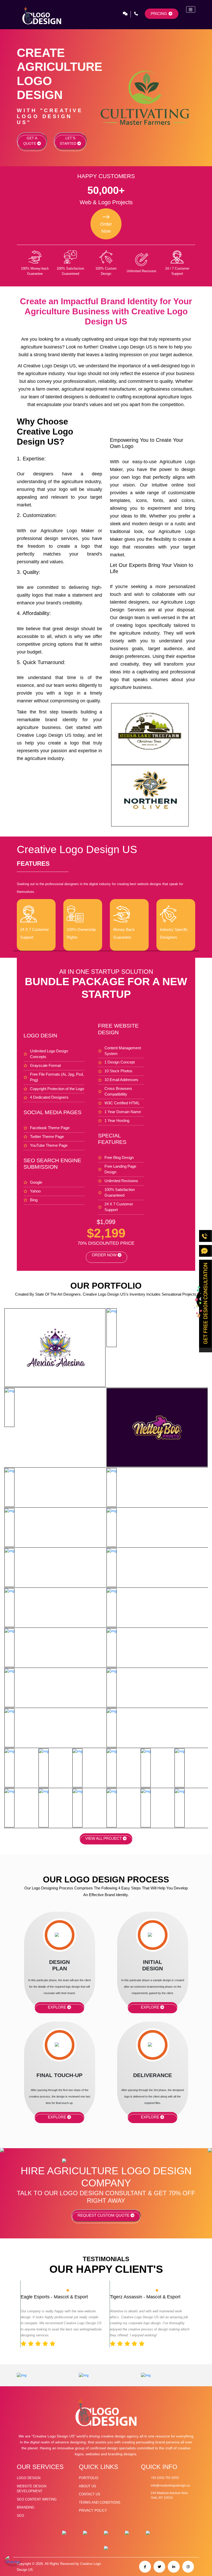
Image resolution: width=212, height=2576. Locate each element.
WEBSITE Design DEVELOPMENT (32, 2489)
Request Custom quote (104, 2215)
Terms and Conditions (100, 2502)
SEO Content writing (37, 2499)
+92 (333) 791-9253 (165, 2478)
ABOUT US (88, 2486)
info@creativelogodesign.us (170, 2485)
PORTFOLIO (89, 2478)
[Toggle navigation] (191, 9)
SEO (20, 2516)
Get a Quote (30, 141)
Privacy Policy (93, 2510)
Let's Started (69, 141)
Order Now (105, 1255)
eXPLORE (58, 2007)
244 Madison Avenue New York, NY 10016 (169, 2495)
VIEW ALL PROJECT (104, 1838)
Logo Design (29, 2478)
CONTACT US (90, 2494)
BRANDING (26, 2507)
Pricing (159, 14)
